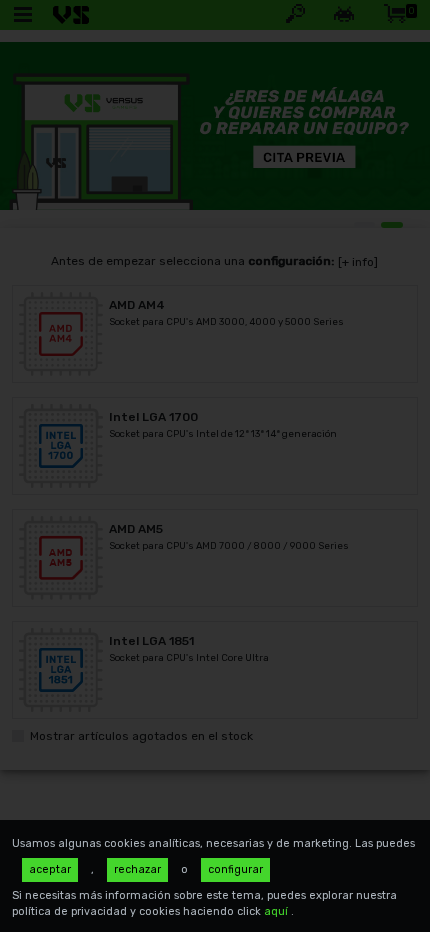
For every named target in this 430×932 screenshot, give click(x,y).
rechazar (137, 869)
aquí (277, 911)
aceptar (50, 869)
